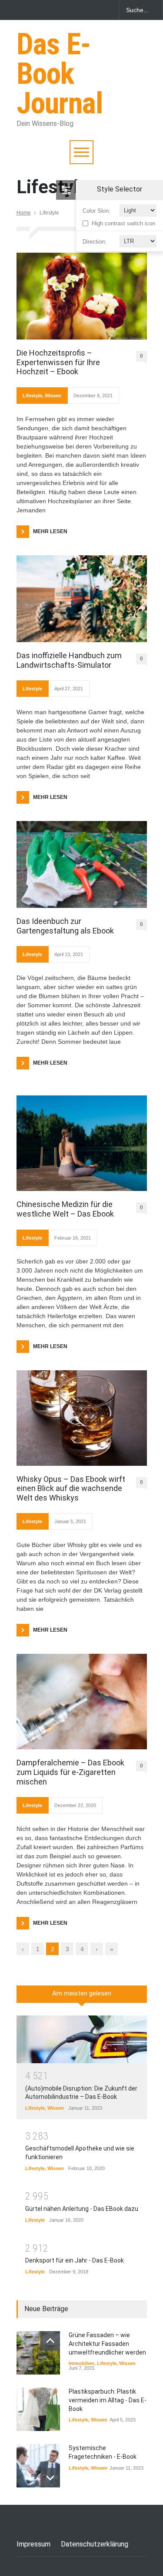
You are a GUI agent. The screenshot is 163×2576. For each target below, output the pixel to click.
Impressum (33, 2544)
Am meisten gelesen (82, 1993)
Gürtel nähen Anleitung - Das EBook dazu (82, 2209)
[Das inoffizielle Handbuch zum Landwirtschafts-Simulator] (82, 599)
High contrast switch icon (123, 223)
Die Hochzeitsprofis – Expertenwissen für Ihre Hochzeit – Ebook (58, 362)
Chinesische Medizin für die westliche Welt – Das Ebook (65, 1209)
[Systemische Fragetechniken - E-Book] (38, 2466)
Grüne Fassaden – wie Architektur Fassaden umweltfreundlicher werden (107, 2343)
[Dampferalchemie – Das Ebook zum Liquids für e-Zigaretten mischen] (82, 1702)
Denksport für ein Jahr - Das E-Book (75, 2260)
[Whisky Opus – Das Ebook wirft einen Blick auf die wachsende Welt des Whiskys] (82, 1418)
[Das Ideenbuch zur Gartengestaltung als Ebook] (82, 864)
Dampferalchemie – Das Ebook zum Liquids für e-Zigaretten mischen (70, 1772)
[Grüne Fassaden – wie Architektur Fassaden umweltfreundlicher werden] (38, 2353)
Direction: (95, 242)
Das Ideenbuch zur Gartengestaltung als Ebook (65, 926)
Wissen (53, 396)
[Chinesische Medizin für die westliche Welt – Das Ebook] (82, 1143)
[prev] (50, 2341)
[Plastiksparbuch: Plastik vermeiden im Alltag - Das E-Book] (38, 2409)
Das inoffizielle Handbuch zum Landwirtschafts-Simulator (69, 660)
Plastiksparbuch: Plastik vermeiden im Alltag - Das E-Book (108, 2400)
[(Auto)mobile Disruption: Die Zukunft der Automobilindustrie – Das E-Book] (82, 2039)
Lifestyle (32, 396)
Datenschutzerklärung (95, 2544)
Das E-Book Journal (60, 74)
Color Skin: (96, 211)
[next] (50, 2478)
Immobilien (81, 2363)
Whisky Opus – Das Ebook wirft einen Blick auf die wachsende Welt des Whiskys (71, 1488)
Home (24, 213)
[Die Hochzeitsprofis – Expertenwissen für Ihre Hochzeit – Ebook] (82, 296)
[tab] (82, 1997)
